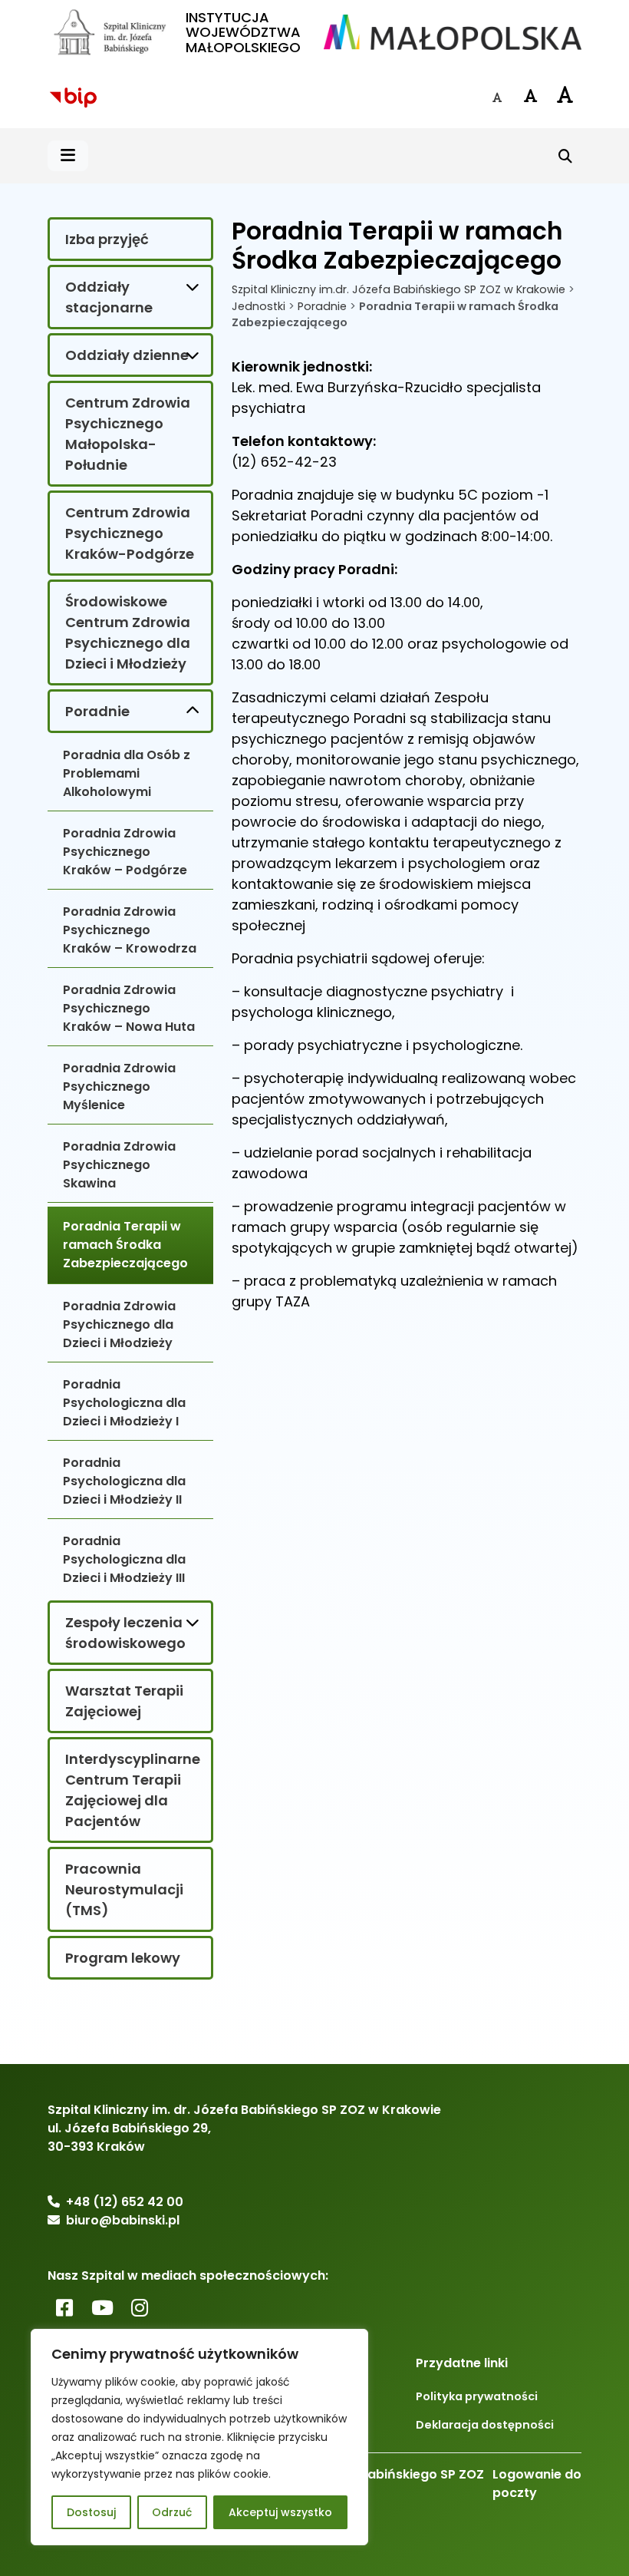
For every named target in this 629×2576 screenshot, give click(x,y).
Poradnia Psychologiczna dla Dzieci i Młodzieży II (124, 1481)
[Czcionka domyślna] (497, 97)
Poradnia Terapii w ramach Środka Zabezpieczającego (125, 1245)
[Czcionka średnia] (531, 96)
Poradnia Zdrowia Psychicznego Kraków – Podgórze (125, 852)
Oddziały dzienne (127, 355)
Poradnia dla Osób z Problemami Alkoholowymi (127, 773)
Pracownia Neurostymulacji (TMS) (124, 1889)
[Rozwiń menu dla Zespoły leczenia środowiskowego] (193, 1622)
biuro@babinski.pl (123, 2220)
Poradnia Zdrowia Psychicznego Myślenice (119, 1087)
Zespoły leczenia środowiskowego (125, 1633)
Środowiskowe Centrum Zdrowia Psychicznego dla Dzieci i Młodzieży (128, 632)
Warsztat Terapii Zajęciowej (124, 1701)
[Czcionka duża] (565, 94)
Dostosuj (91, 2512)
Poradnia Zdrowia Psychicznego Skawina (119, 1165)
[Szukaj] (565, 156)
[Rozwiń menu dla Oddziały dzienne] (193, 355)
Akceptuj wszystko (280, 2512)
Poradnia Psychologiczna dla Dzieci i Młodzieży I (124, 1403)
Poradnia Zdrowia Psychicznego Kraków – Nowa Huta (129, 1008)
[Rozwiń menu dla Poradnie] (193, 711)
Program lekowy (123, 1958)
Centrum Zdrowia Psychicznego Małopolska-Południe (128, 434)
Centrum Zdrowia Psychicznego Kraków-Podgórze (130, 533)
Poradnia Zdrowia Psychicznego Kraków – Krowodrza (130, 930)
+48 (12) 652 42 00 (125, 2202)
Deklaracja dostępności (485, 2425)
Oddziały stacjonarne (109, 297)
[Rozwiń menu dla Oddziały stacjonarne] (193, 286)
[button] (68, 156)
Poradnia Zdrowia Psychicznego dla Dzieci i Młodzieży (119, 1324)
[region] (199, 2437)
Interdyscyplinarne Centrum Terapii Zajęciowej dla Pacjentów (133, 1790)
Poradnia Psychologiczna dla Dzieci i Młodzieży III (124, 1559)
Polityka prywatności (477, 2396)
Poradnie (97, 711)
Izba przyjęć (107, 239)
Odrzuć (172, 2512)
